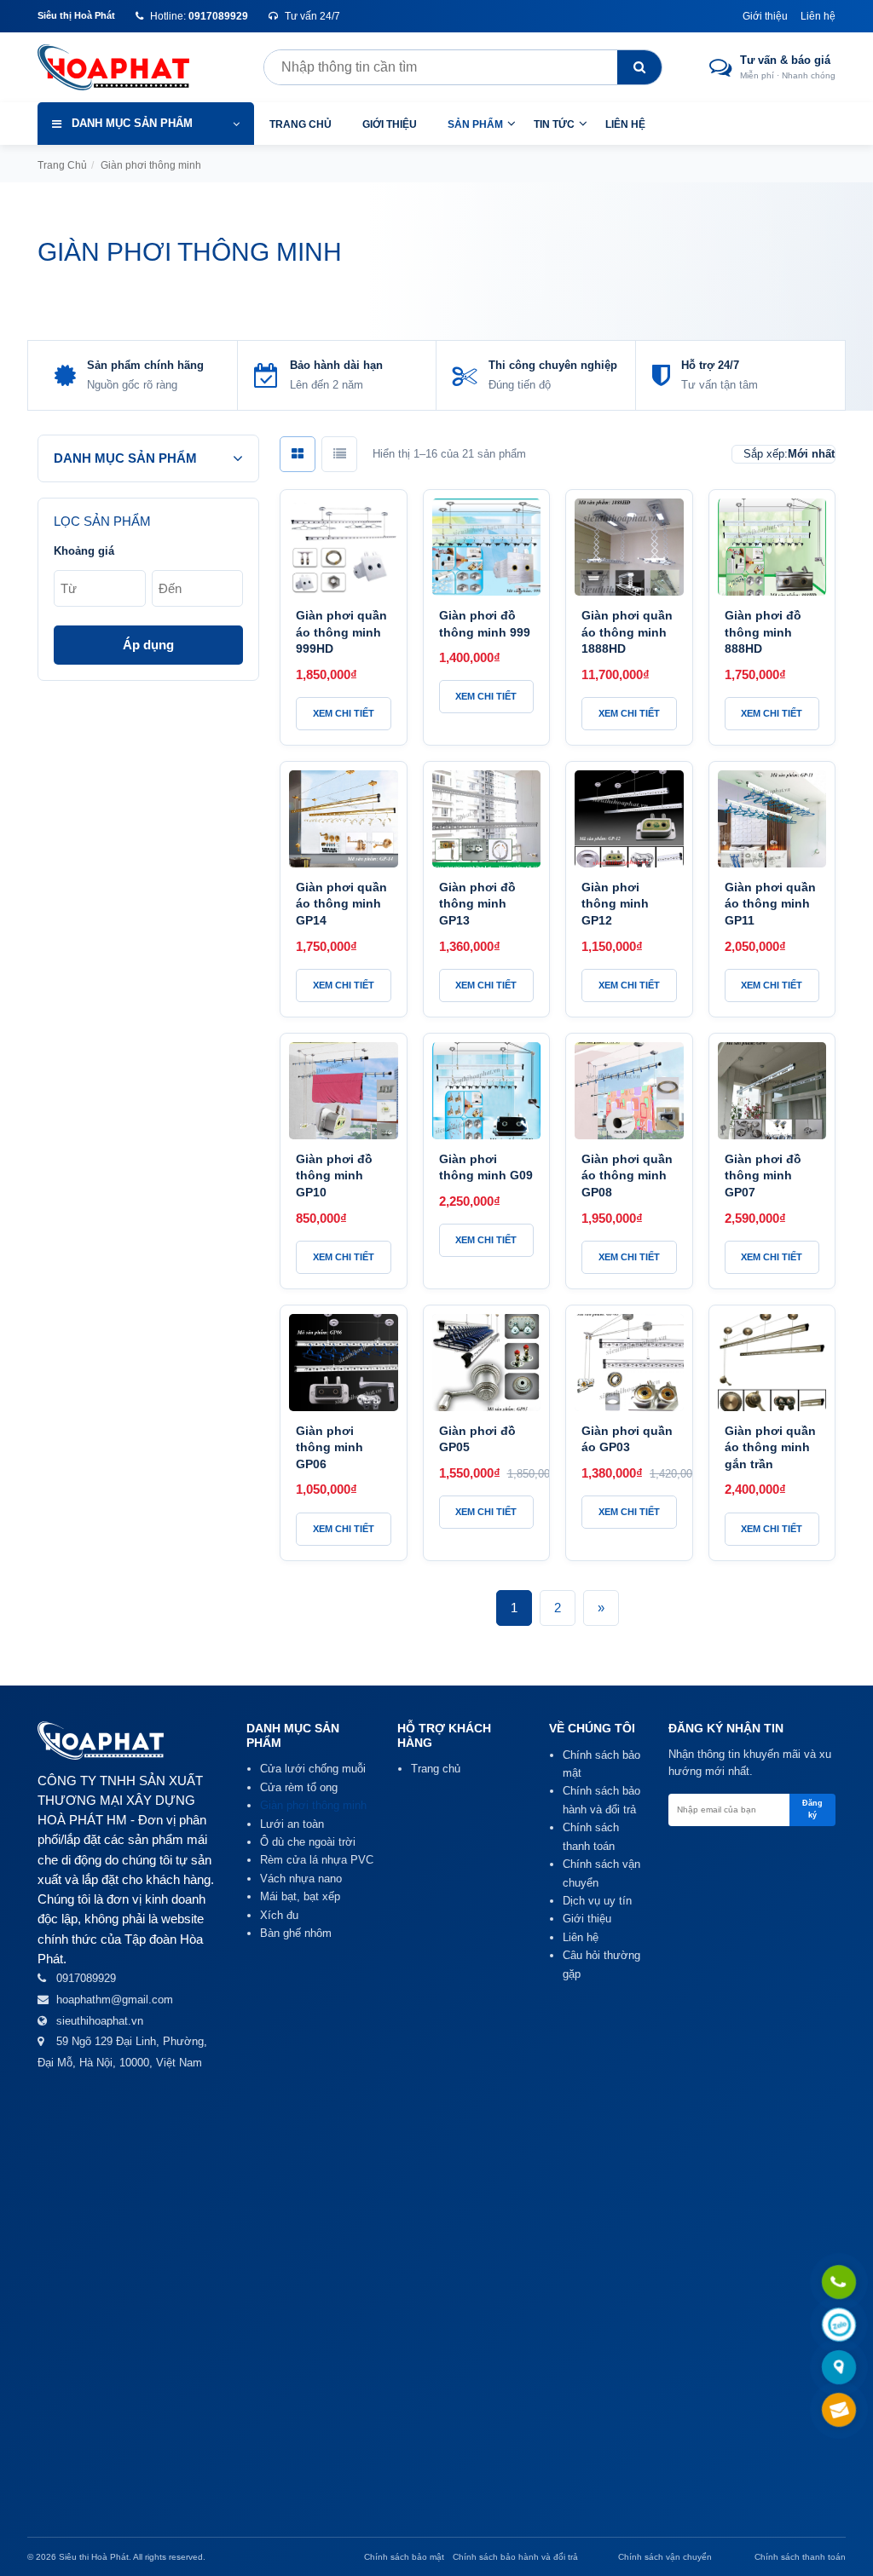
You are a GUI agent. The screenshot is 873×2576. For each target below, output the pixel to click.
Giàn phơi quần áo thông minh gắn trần (770, 1447)
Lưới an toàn (292, 1824)
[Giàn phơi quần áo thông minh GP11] (772, 819)
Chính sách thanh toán (800, 2557)
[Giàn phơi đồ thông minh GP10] (344, 1091)
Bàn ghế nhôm (296, 1933)
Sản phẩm (475, 124)
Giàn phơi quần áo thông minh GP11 (770, 904)
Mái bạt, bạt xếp (300, 1896)
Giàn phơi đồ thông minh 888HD (763, 632)
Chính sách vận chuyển (665, 2557)
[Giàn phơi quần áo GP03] (629, 1363)
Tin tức (554, 124)
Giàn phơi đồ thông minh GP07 (763, 1176)
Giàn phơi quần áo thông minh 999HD (341, 632)
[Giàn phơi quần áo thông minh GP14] (344, 819)
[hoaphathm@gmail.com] (839, 2411)
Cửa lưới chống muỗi (313, 1769)
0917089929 (86, 1978)
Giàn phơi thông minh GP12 (615, 904)
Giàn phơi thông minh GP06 (330, 1447)
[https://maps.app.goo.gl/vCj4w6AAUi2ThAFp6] (839, 2369)
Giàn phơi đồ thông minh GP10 (334, 1176)
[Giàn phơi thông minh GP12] (629, 819)
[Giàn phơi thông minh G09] (487, 1091)
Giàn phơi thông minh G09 (486, 1167)
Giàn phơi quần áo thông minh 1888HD (627, 632)
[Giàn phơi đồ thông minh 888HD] (772, 547)
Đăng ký (812, 1809)
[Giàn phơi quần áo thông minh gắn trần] (772, 1363)
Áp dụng (148, 645)
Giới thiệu (765, 16)
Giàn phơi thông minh (313, 1805)
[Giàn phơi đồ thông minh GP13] (487, 819)
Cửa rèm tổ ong (299, 1787)
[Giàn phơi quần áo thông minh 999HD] (344, 547)
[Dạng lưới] (298, 454)
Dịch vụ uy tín (597, 1901)
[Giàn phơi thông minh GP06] (344, 1363)
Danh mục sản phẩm (132, 123)
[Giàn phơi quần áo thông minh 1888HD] (629, 547)
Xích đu (279, 1915)
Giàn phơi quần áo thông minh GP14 (341, 904)
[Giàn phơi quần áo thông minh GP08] (629, 1091)
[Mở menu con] (512, 123)
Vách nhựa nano (301, 1879)
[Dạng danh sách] (339, 454)
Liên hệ (818, 16)
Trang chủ (301, 124)
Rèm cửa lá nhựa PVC (317, 1860)
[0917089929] (839, 2283)
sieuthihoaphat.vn (100, 2021)
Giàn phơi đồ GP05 (477, 1439)
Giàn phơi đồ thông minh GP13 (477, 904)
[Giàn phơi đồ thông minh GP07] (772, 1091)
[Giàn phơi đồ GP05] (487, 1363)
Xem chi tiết (344, 713)
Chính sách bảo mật (404, 2557)
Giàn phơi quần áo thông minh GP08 (627, 1176)
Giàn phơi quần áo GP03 (627, 1439)
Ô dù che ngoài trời (308, 1842)
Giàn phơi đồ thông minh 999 (485, 624)
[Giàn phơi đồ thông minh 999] (487, 547)
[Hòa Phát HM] (127, 67)
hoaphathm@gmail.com (115, 2000)
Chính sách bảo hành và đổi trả (515, 2557)
